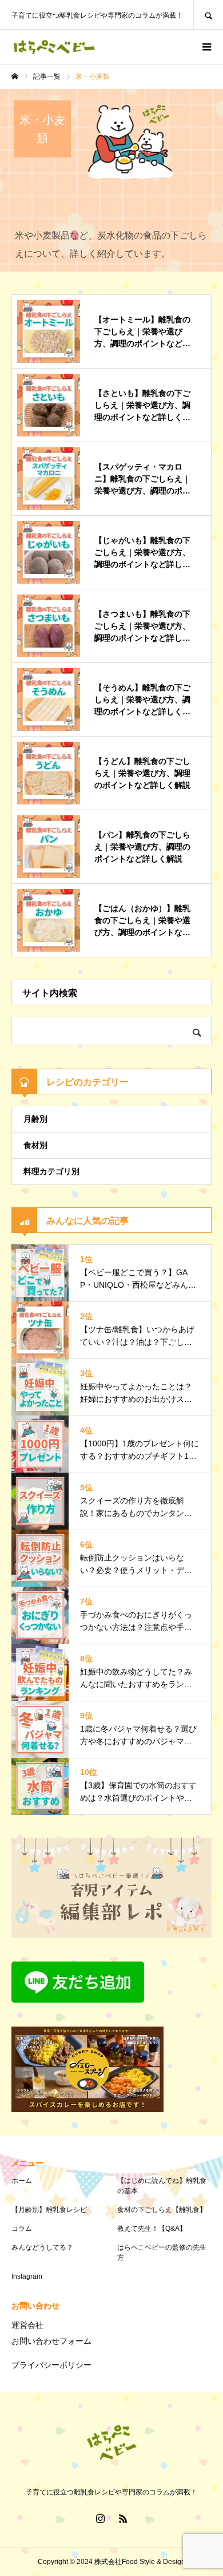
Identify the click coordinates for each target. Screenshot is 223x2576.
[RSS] (123, 2518)
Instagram (27, 2276)
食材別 (35, 1145)
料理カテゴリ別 (51, 1171)
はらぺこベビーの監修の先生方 (162, 2253)
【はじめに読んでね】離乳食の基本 (162, 2186)
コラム (22, 2229)
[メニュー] (206, 47)
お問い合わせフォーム (51, 2341)
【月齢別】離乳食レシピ (49, 2210)
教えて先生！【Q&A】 (152, 2229)
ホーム (22, 2181)
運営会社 (27, 2325)
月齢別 (35, 1119)
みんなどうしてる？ (42, 2247)
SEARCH (208, 15)
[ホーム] (15, 76)
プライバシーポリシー (51, 2365)
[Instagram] (100, 2518)
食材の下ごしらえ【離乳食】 (162, 2210)
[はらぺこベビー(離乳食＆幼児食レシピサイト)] (54, 47)
